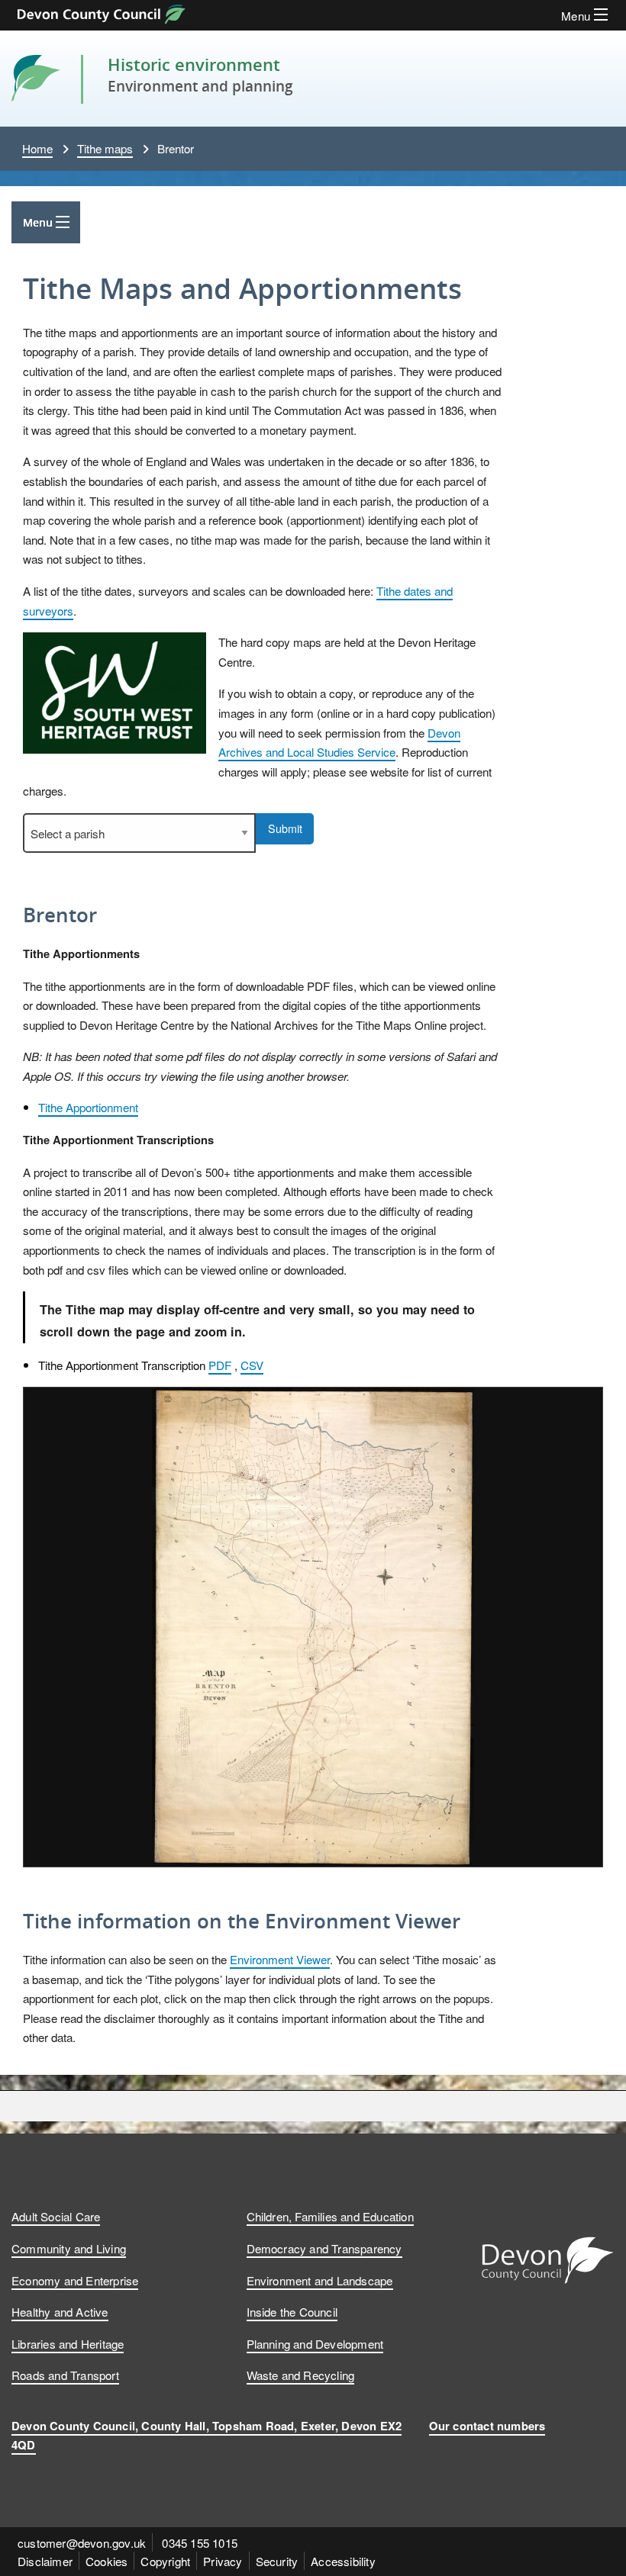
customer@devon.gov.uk (82, 2542)
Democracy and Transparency (324, 2248)
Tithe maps (105, 148)
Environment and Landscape (320, 2280)
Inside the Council (292, 2311)
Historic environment (194, 64)
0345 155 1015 (200, 2542)
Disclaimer (45, 2561)
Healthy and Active (60, 2311)
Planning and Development (315, 2343)
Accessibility (343, 2561)
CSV (252, 1365)
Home (37, 148)
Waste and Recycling (301, 2375)
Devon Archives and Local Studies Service (339, 742)
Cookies (106, 2561)
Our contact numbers (487, 2426)
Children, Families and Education (330, 2216)
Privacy (223, 2561)
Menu (38, 222)
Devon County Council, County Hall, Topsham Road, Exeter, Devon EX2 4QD (207, 2435)
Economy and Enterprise (75, 2280)
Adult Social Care (56, 2216)
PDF (220, 1365)
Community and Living (69, 2248)
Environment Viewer (280, 1959)
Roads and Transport (65, 2375)
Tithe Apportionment (88, 1107)
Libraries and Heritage (68, 2343)
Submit (285, 828)
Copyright (165, 2561)
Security (277, 2561)
